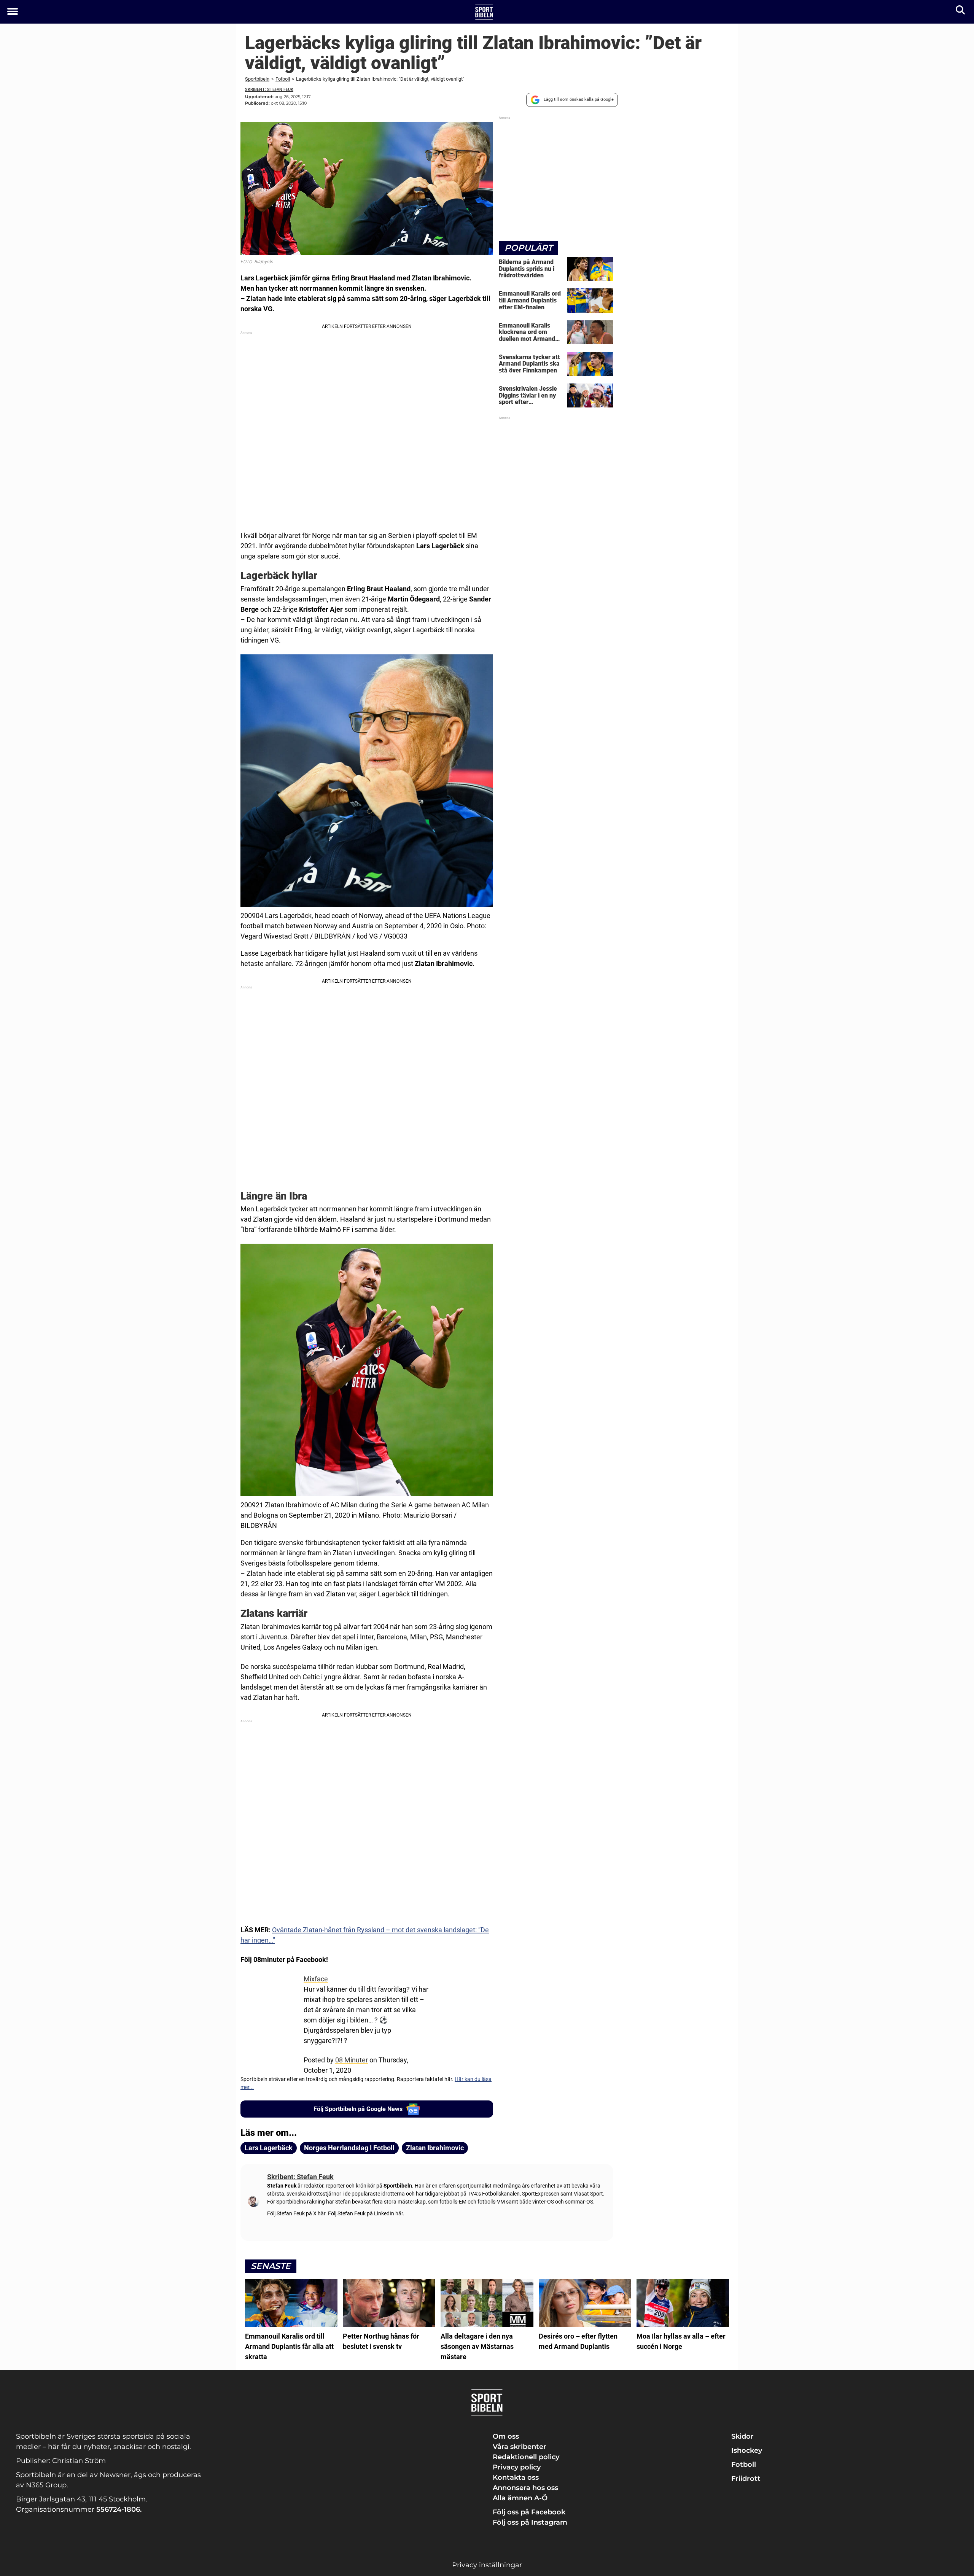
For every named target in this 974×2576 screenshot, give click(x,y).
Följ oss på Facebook (529, 2512)
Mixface (316, 1979)
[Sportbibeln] (484, 12)
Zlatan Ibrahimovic (435, 2148)
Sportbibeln (257, 79)
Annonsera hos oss (525, 2488)
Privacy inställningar (487, 2565)
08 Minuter (352, 2060)
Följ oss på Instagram (530, 2522)
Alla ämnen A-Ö (520, 2498)
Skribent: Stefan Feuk (269, 90)
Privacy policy (517, 2467)
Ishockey (747, 2450)
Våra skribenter (520, 2447)
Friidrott (746, 2479)
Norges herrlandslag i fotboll (349, 2148)
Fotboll (283, 79)
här (321, 2213)
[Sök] (961, 12)
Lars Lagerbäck (269, 2148)
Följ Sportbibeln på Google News (358, 2109)
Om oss (506, 2436)
